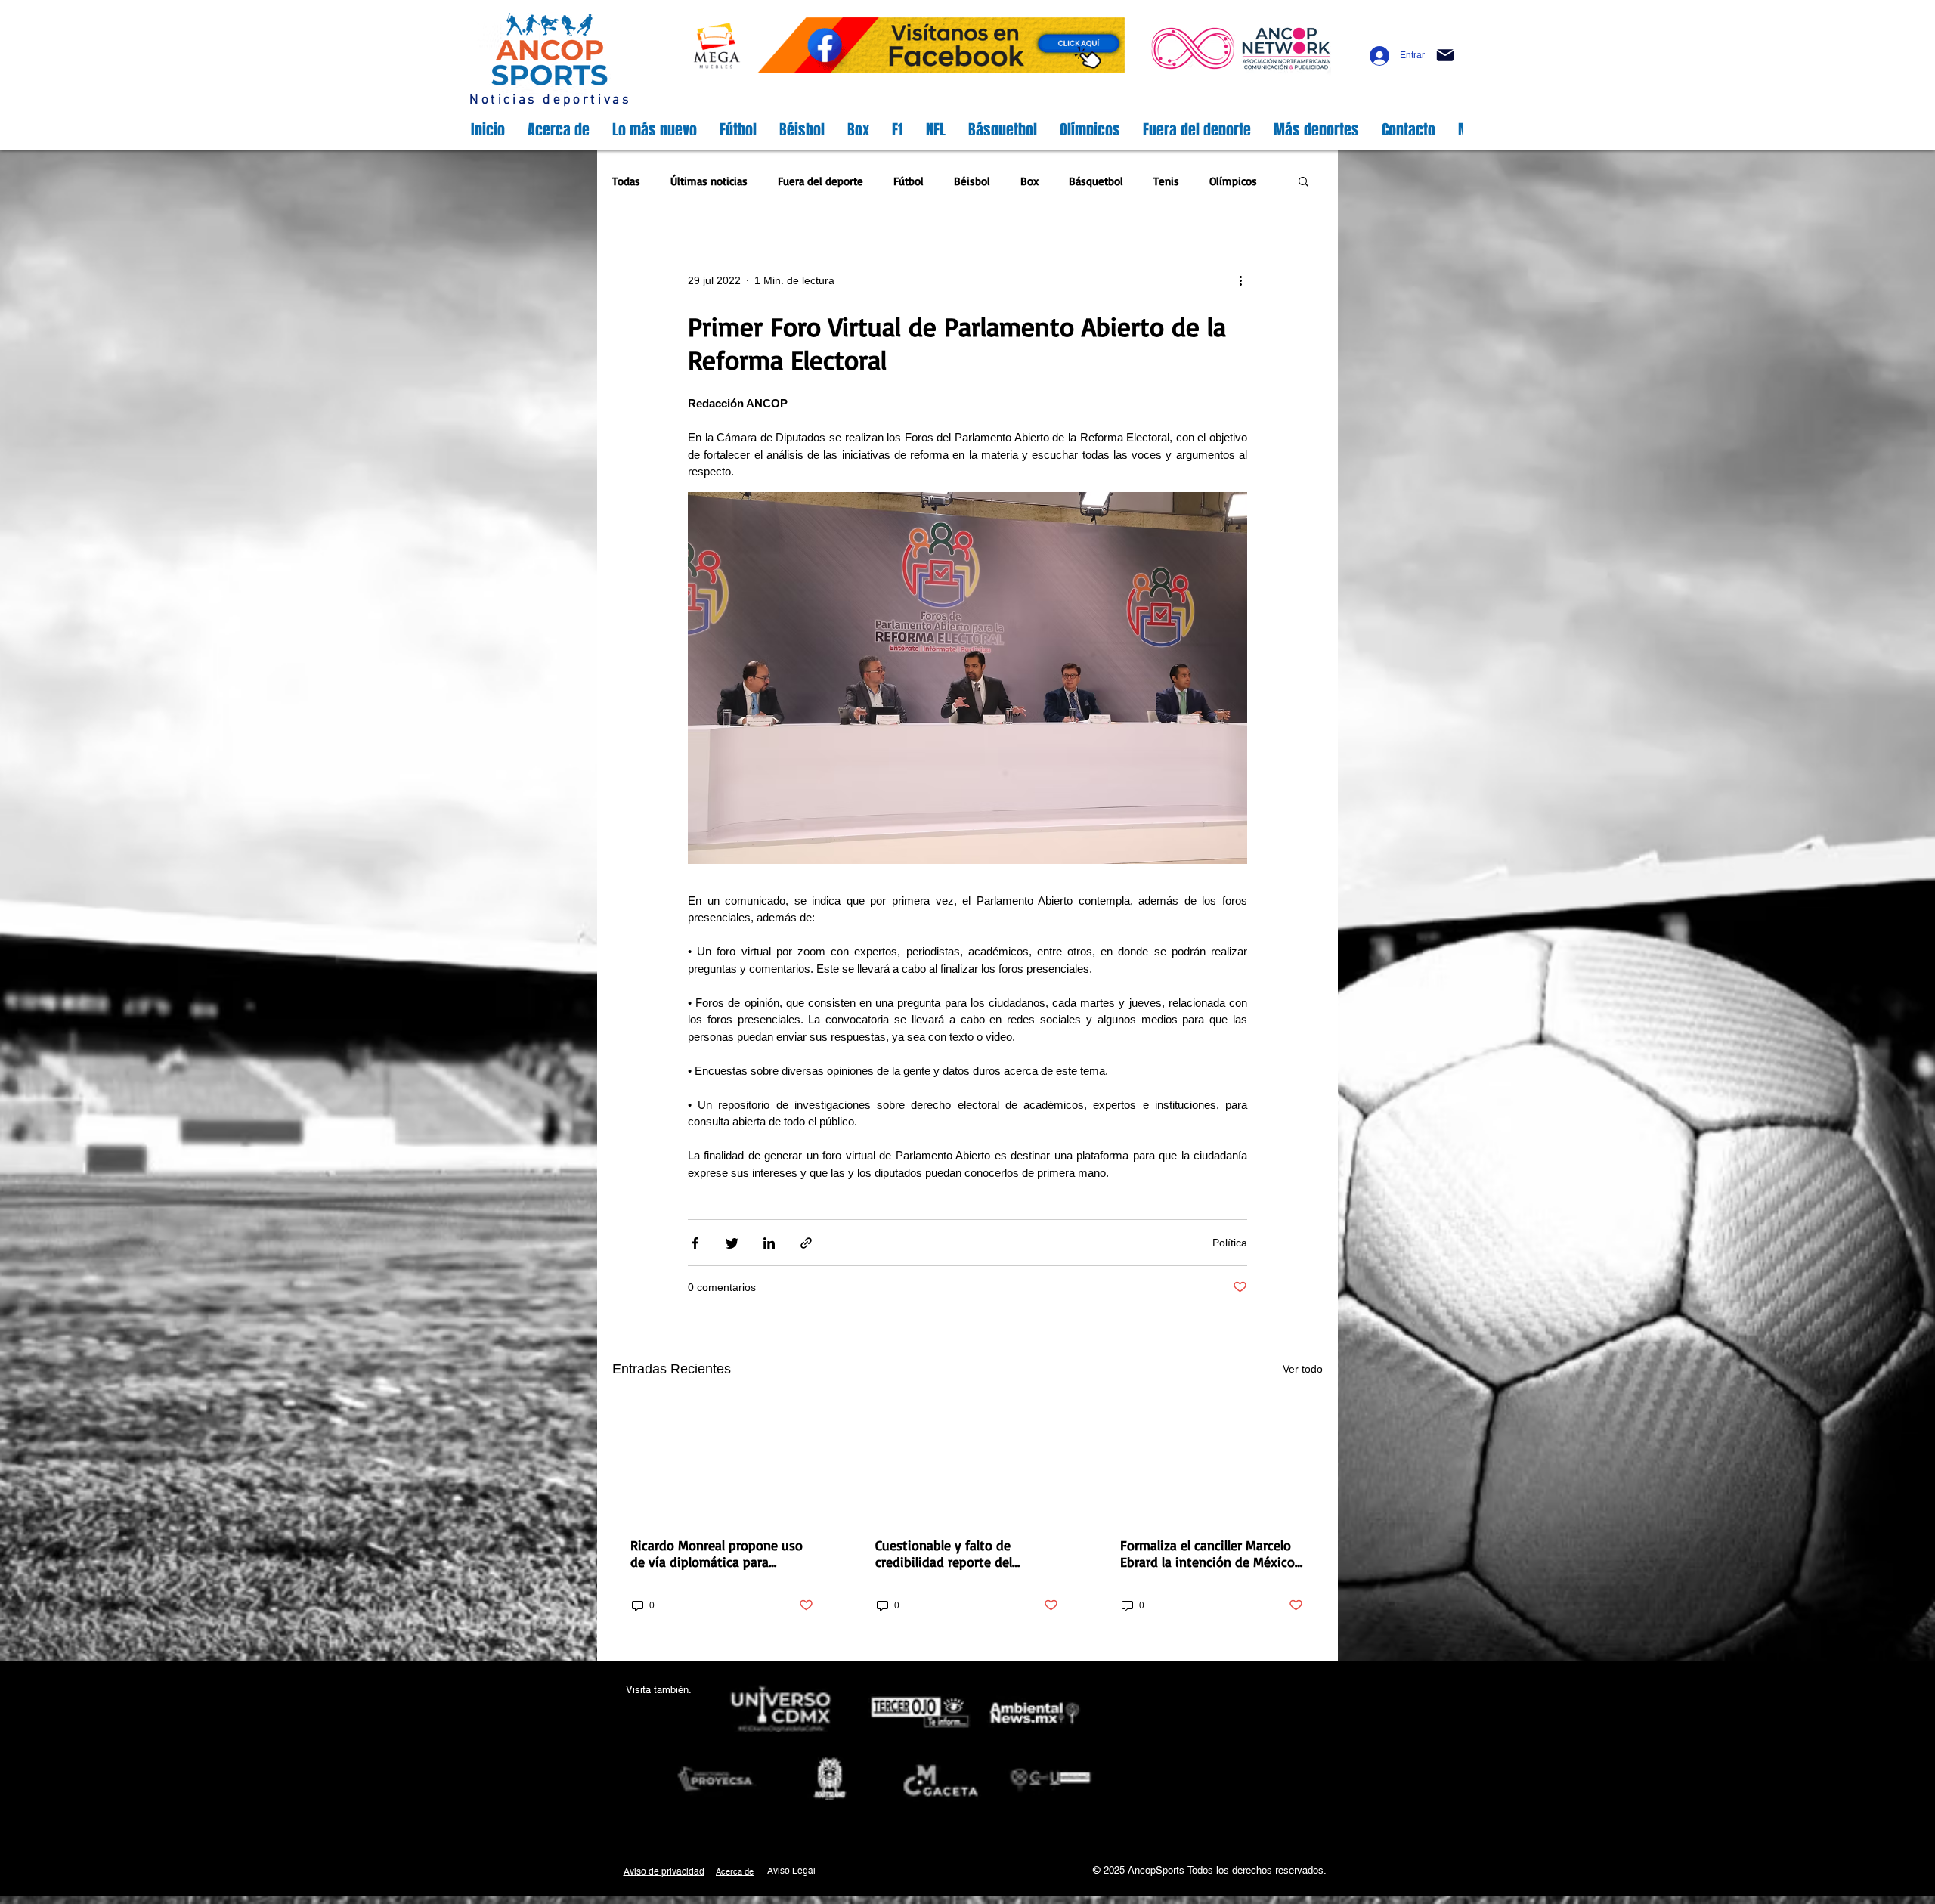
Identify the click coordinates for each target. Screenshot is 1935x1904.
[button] (1303, 183)
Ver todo (1303, 1369)
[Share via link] (806, 1243)
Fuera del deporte (820, 181)
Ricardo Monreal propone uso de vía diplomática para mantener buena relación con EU (717, 1553)
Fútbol (909, 181)
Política (1230, 1243)
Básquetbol (1096, 181)
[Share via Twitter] (732, 1243)
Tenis (1166, 181)
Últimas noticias (709, 181)
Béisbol (972, 181)
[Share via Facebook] (695, 1243)
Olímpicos (1233, 181)
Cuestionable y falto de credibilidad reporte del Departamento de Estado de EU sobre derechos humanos (958, 1553)
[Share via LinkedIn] (769, 1243)
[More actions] (1246, 281)
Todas (626, 181)
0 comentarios (722, 1287)
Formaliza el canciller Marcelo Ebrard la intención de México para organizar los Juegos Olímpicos (1207, 1553)
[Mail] (1445, 55)
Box (1029, 181)
